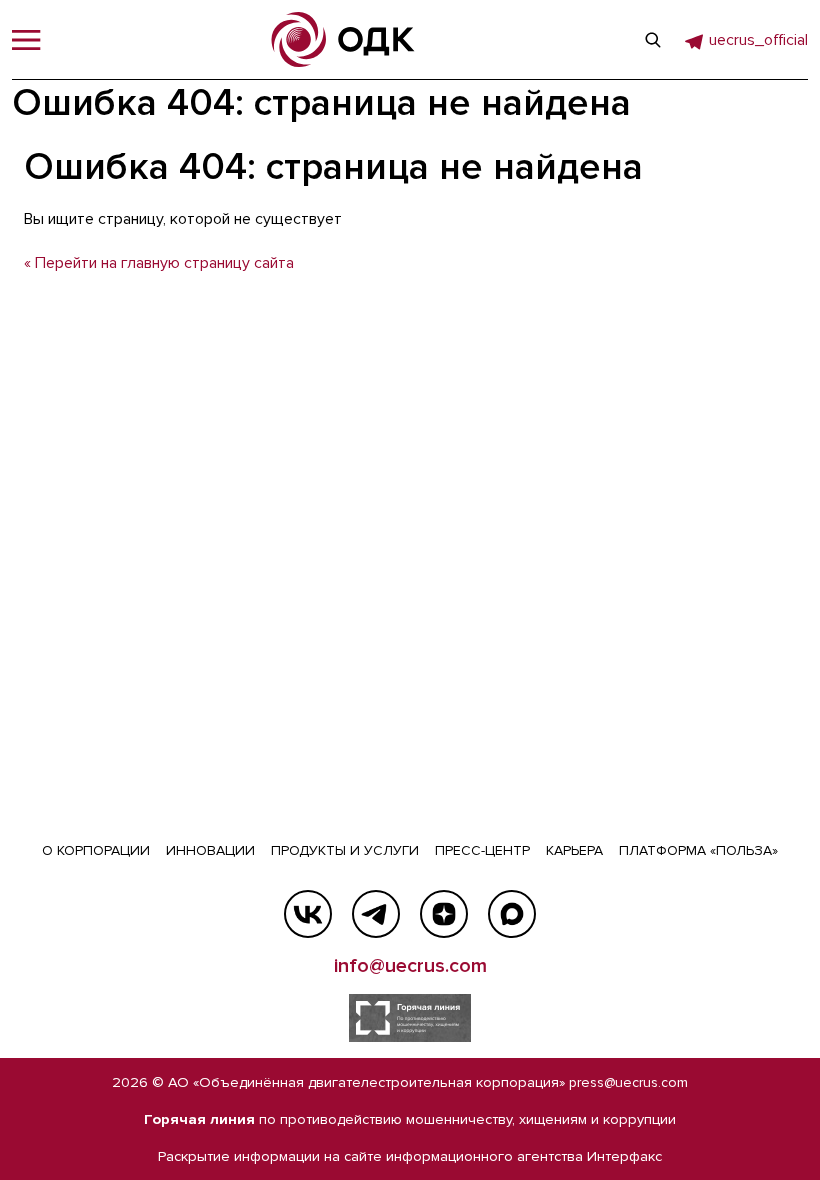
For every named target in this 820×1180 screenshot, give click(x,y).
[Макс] (512, 914)
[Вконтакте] (308, 914)
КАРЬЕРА (574, 850)
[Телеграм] (376, 914)
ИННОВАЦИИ (210, 850)
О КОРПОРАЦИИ (96, 850)
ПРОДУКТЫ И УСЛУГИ (345, 850)
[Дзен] (444, 914)
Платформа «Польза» (698, 850)
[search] (653, 40)
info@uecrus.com (410, 966)
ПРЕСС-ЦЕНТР (482, 850)
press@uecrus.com (628, 1082)
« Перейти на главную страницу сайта (159, 263)
